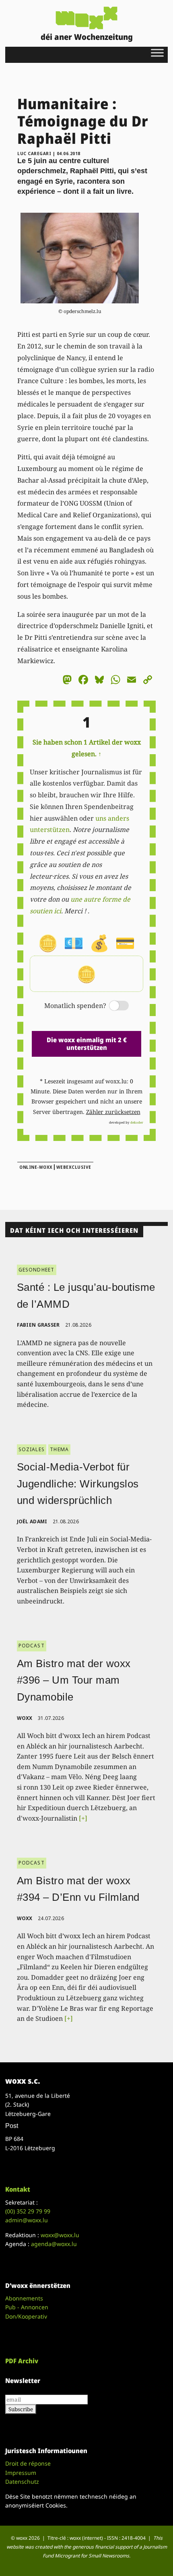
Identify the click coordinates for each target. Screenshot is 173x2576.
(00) (28, 2211)
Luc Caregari (34, 153)
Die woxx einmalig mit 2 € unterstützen (87, 1044)
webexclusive (74, 1167)
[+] (83, 1818)
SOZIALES (32, 1449)
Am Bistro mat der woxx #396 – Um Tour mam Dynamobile (74, 1680)
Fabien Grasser (38, 1325)
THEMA (59, 1449)
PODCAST (32, 1646)
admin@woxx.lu (27, 2220)
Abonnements (24, 2298)
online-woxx (36, 1167)
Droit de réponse (28, 2463)
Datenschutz (22, 2482)
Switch (112, 1006)
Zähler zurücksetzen (113, 1112)
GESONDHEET (37, 1270)
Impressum (21, 2473)
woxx (26, 1718)
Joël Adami (32, 1521)
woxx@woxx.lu (60, 2235)
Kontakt (18, 2189)
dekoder (137, 1122)
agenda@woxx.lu (54, 2244)
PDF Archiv (22, 2361)
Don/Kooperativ (26, 2316)
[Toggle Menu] (157, 53)
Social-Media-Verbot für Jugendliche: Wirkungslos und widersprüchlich (78, 1484)
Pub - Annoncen (27, 2307)
